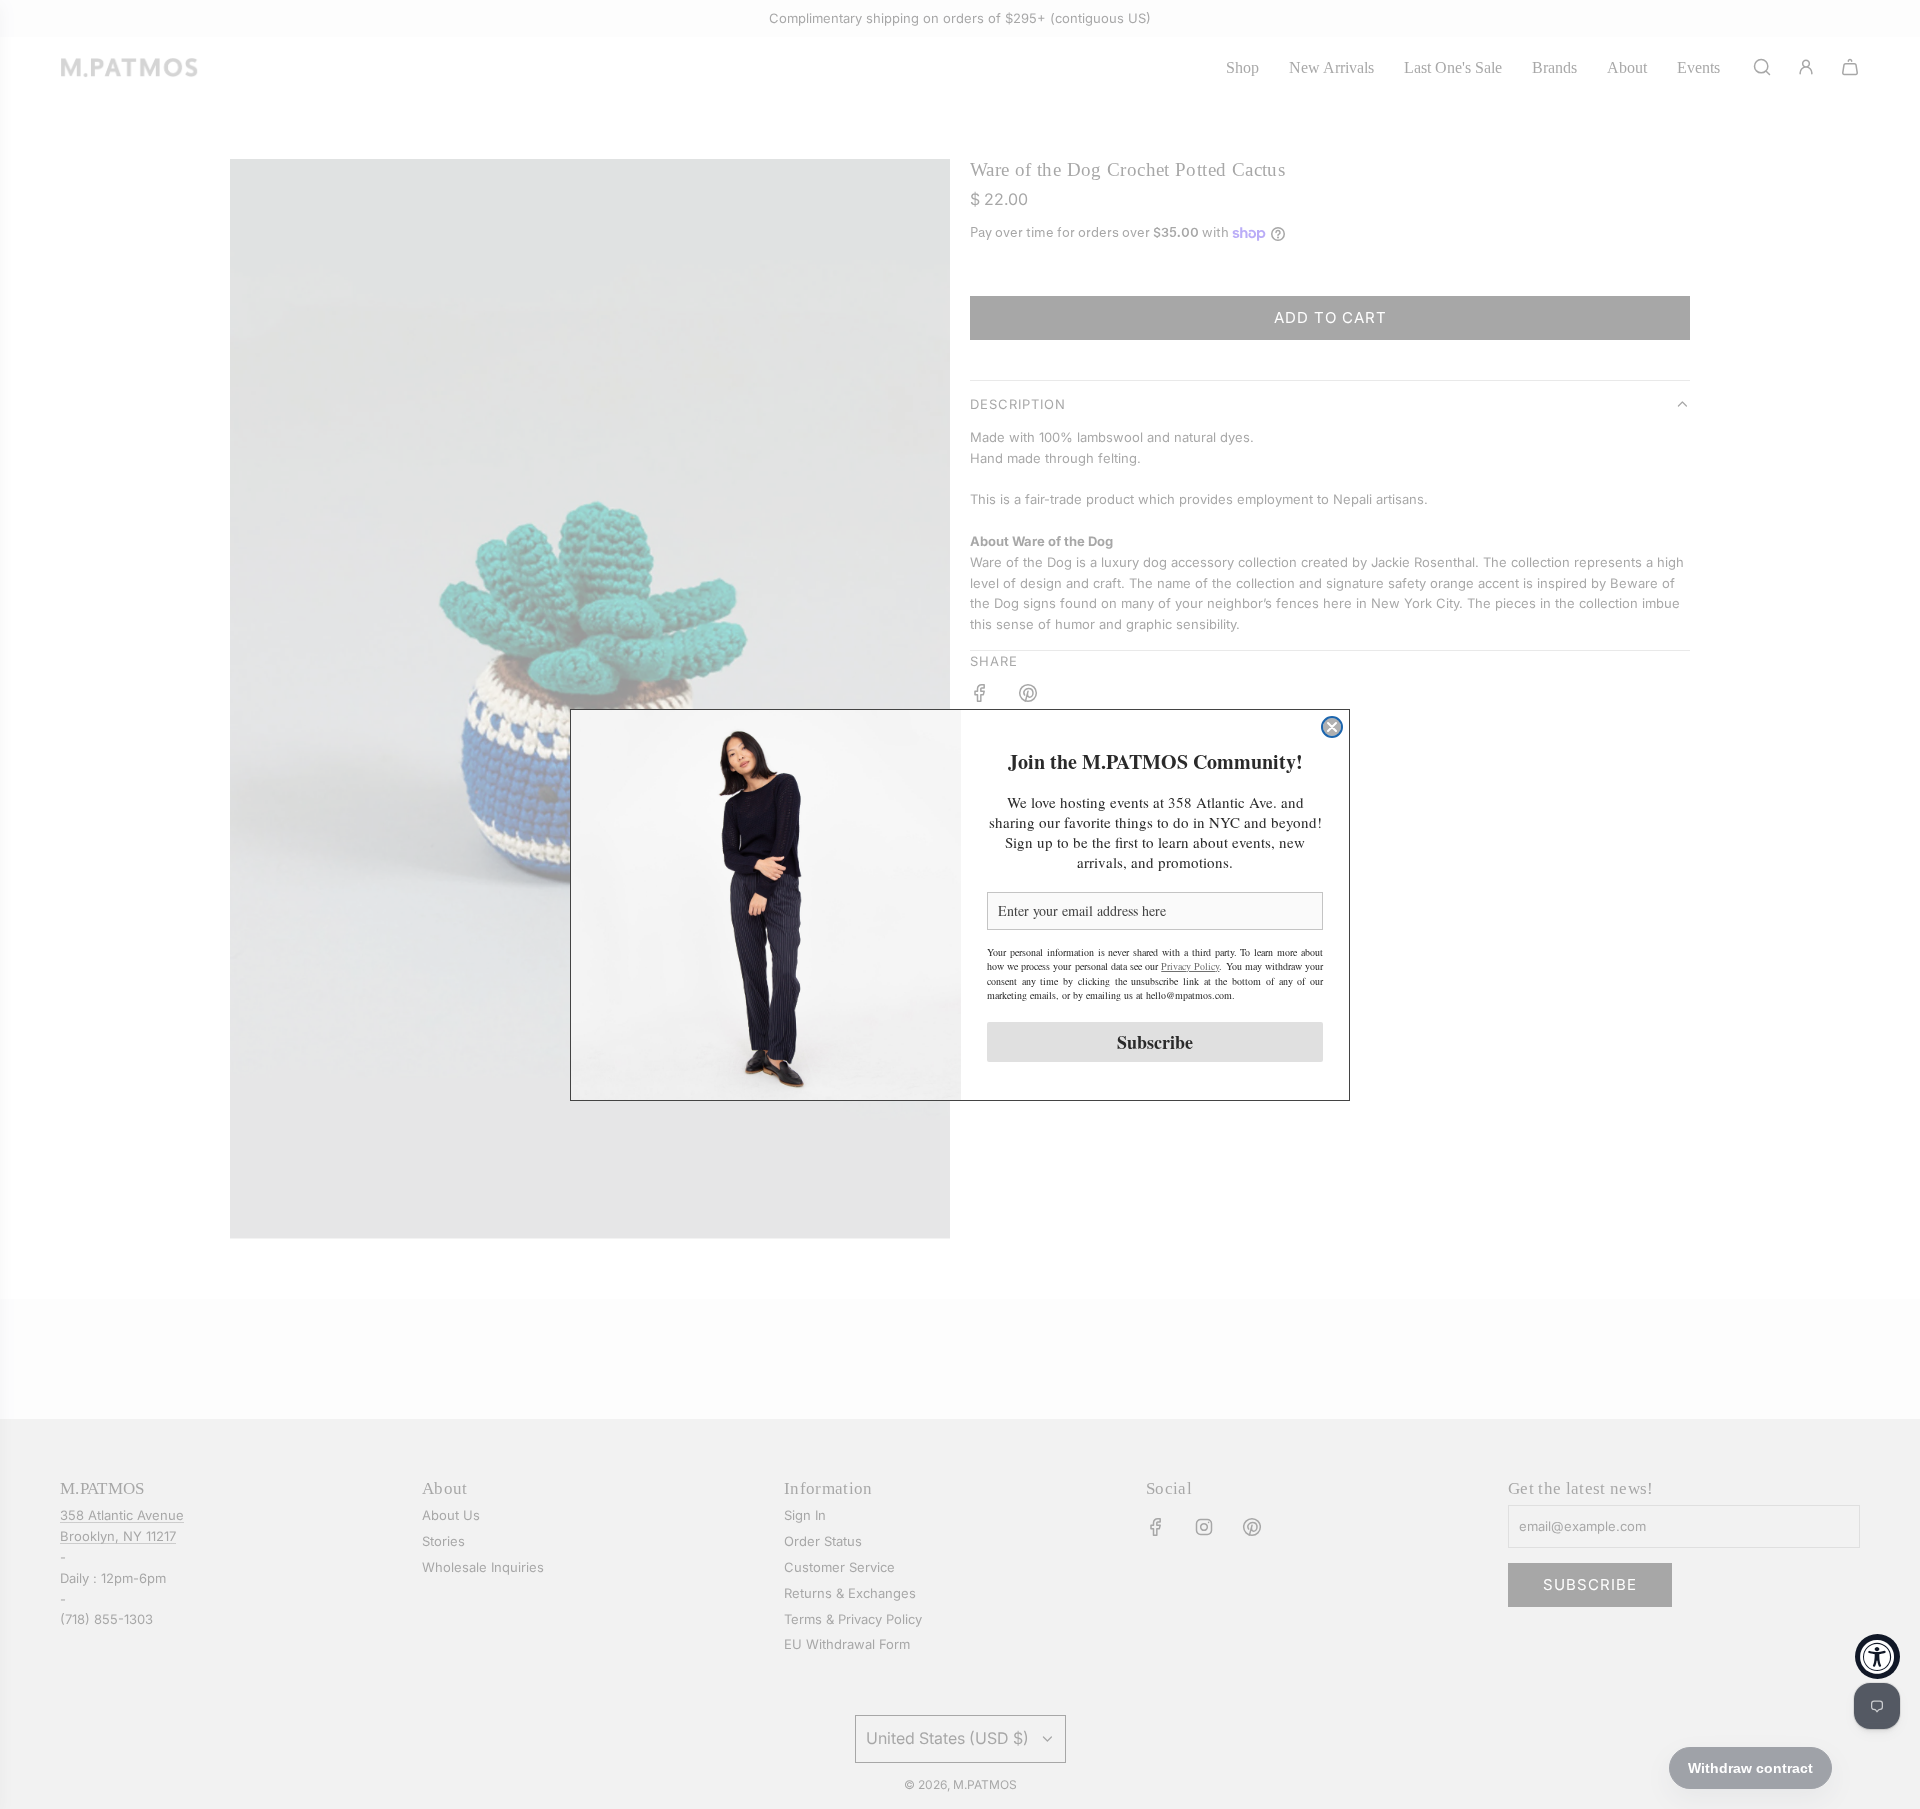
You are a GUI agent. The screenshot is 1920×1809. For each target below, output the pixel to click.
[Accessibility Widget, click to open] (1877, 1656)
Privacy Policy (1190, 966)
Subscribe (1155, 1042)
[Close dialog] (1332, 727)
